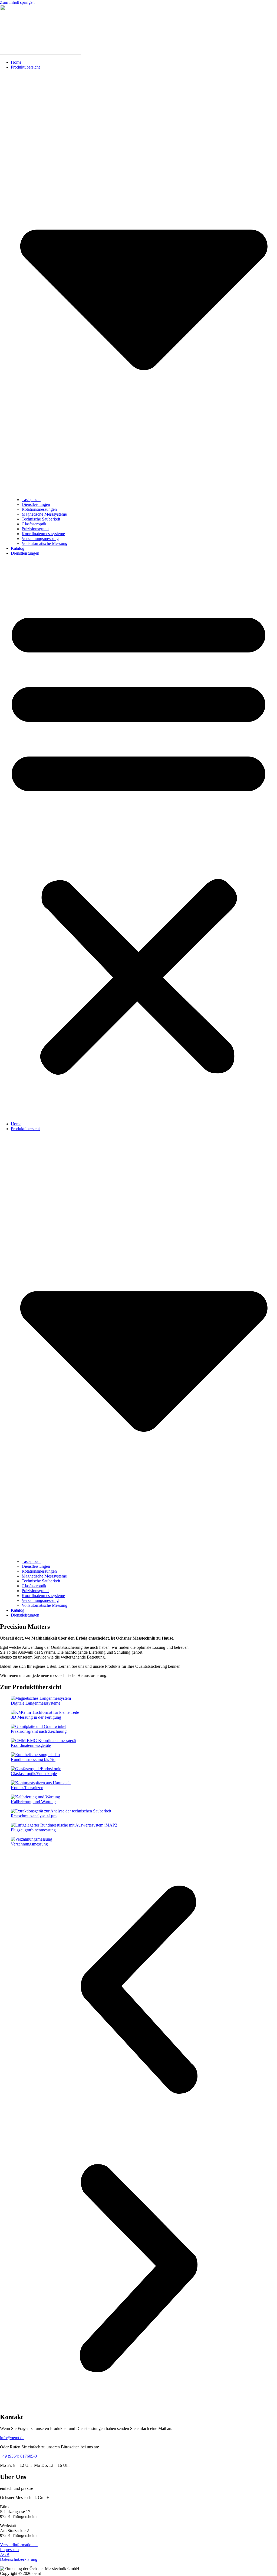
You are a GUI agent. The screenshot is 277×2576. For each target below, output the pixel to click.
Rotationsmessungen (39, 509)
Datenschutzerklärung (19, 2559)
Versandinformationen (19, 2545)
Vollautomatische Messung (44, 543)
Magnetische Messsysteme (44, 514)
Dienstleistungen (36, 504)
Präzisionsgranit (35, 529)
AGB (5, 2554)
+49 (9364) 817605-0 (18, 2456)
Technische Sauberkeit (41, 519)
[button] (138, 839)
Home (16, 62)
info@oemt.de (12, 2438)
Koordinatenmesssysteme (43, 534)
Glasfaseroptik (34, 524)
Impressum (9, 2550)
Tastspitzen (31, 500)
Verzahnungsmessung (40, 539)
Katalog (18, 548)
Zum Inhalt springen (17, 2)
